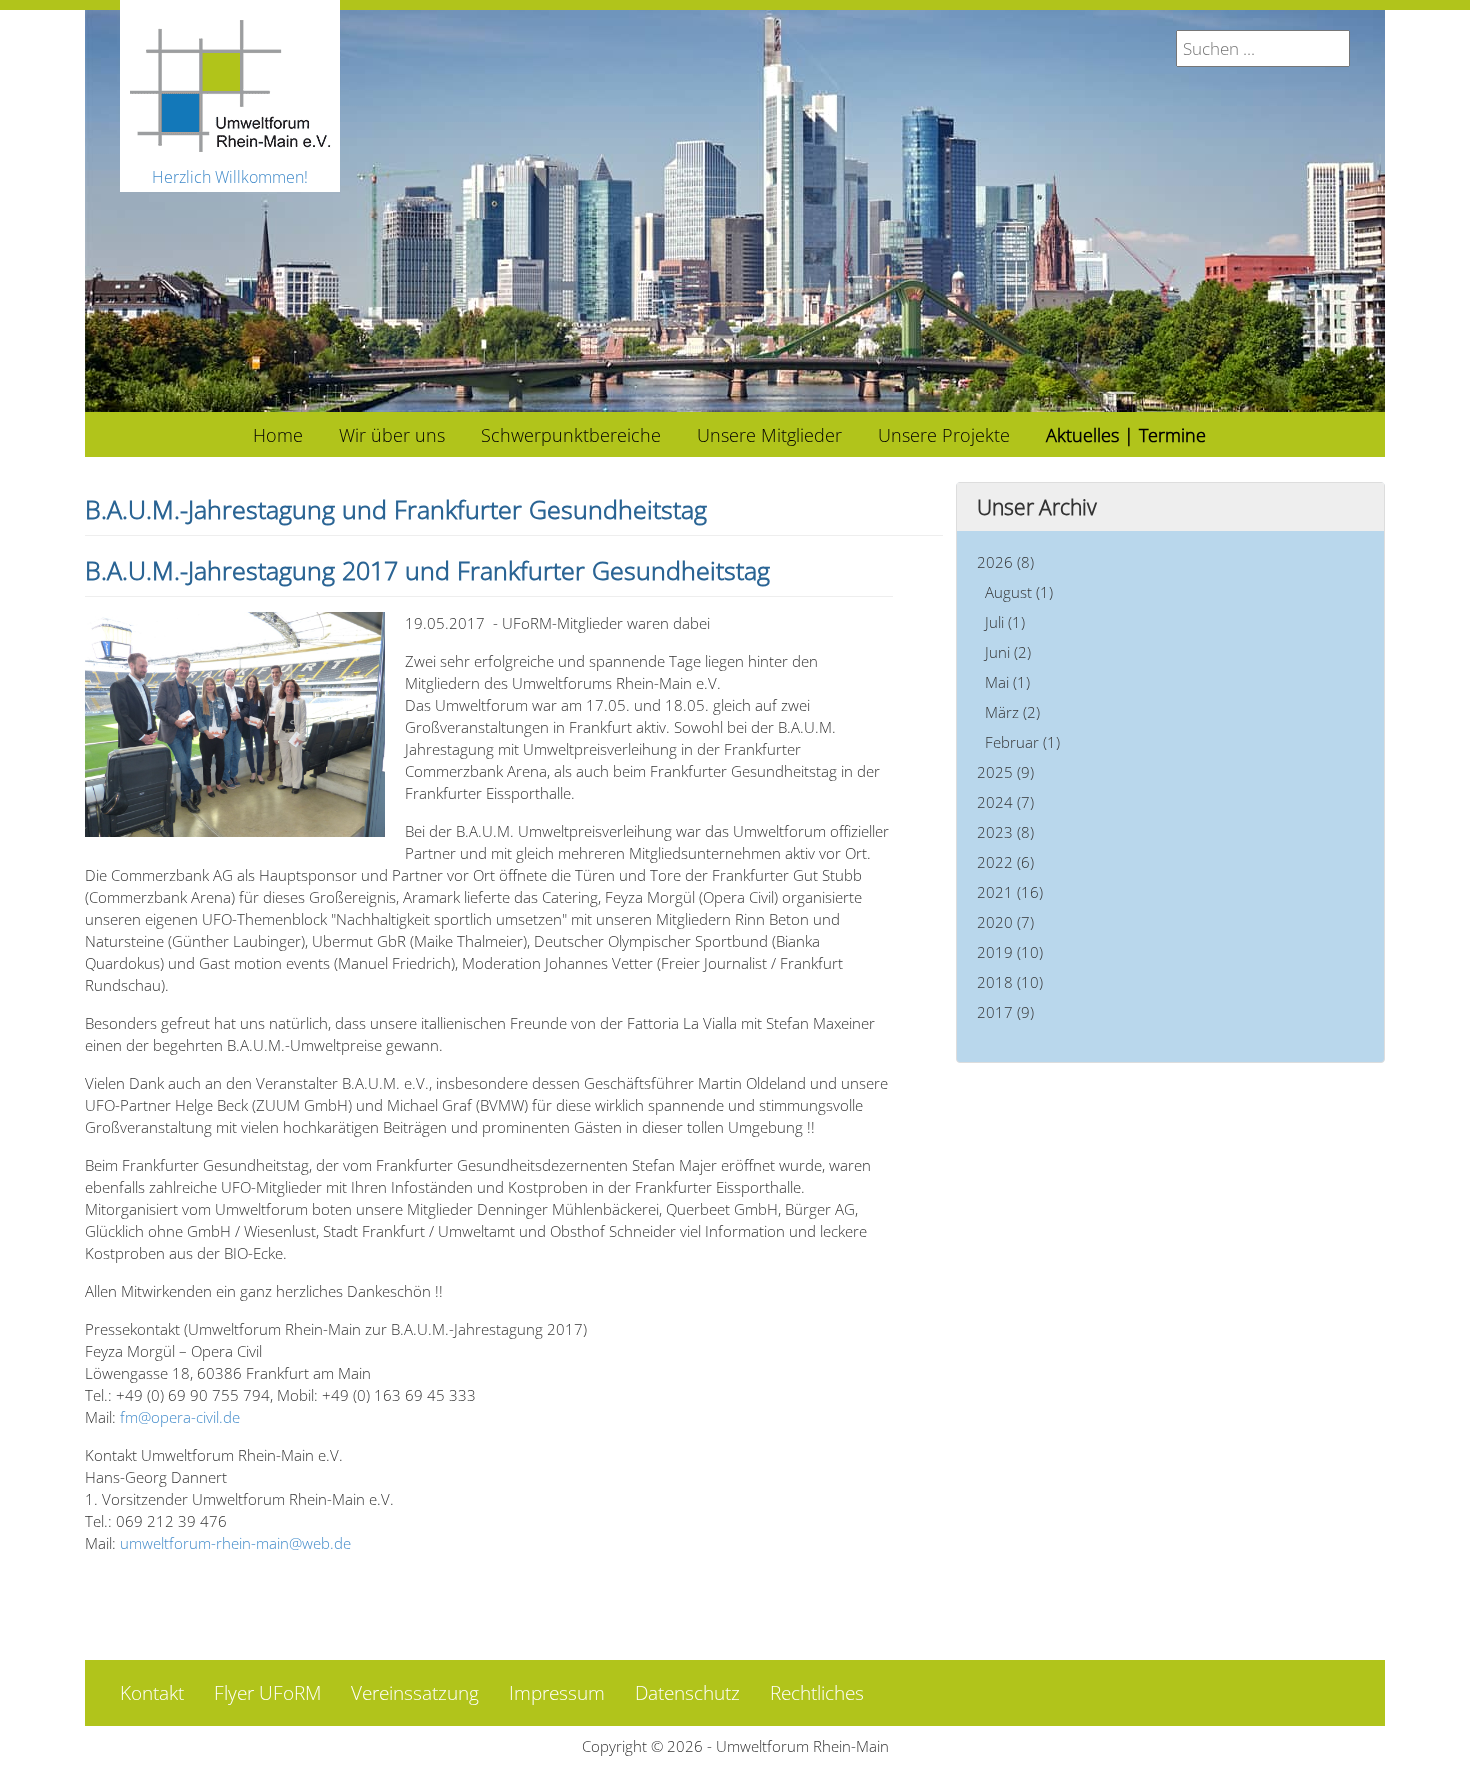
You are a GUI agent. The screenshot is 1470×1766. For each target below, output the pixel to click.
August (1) (1019, 592)
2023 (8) (1005, 832)
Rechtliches (817, 1693)
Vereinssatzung (415, 1693)
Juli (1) (1005, 622)
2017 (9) (1005, 1012)
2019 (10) (1010, 952)
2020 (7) (1005, 922)
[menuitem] (278, 434)
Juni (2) (1008, 652)
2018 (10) (1010, 982)
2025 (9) (1005, 772)
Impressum (557, 1693)
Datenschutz (687, 1693)
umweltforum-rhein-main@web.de (235, 1543)
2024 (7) (1005, 802)
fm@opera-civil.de (180, 1417)
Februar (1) (1022, 742)
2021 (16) (1010, 892)
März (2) (1012, 712)
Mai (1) (1007, 682)
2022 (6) (1005, 862)
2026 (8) (1005, 562)
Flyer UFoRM (267, 1693)
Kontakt (152, 1693)
